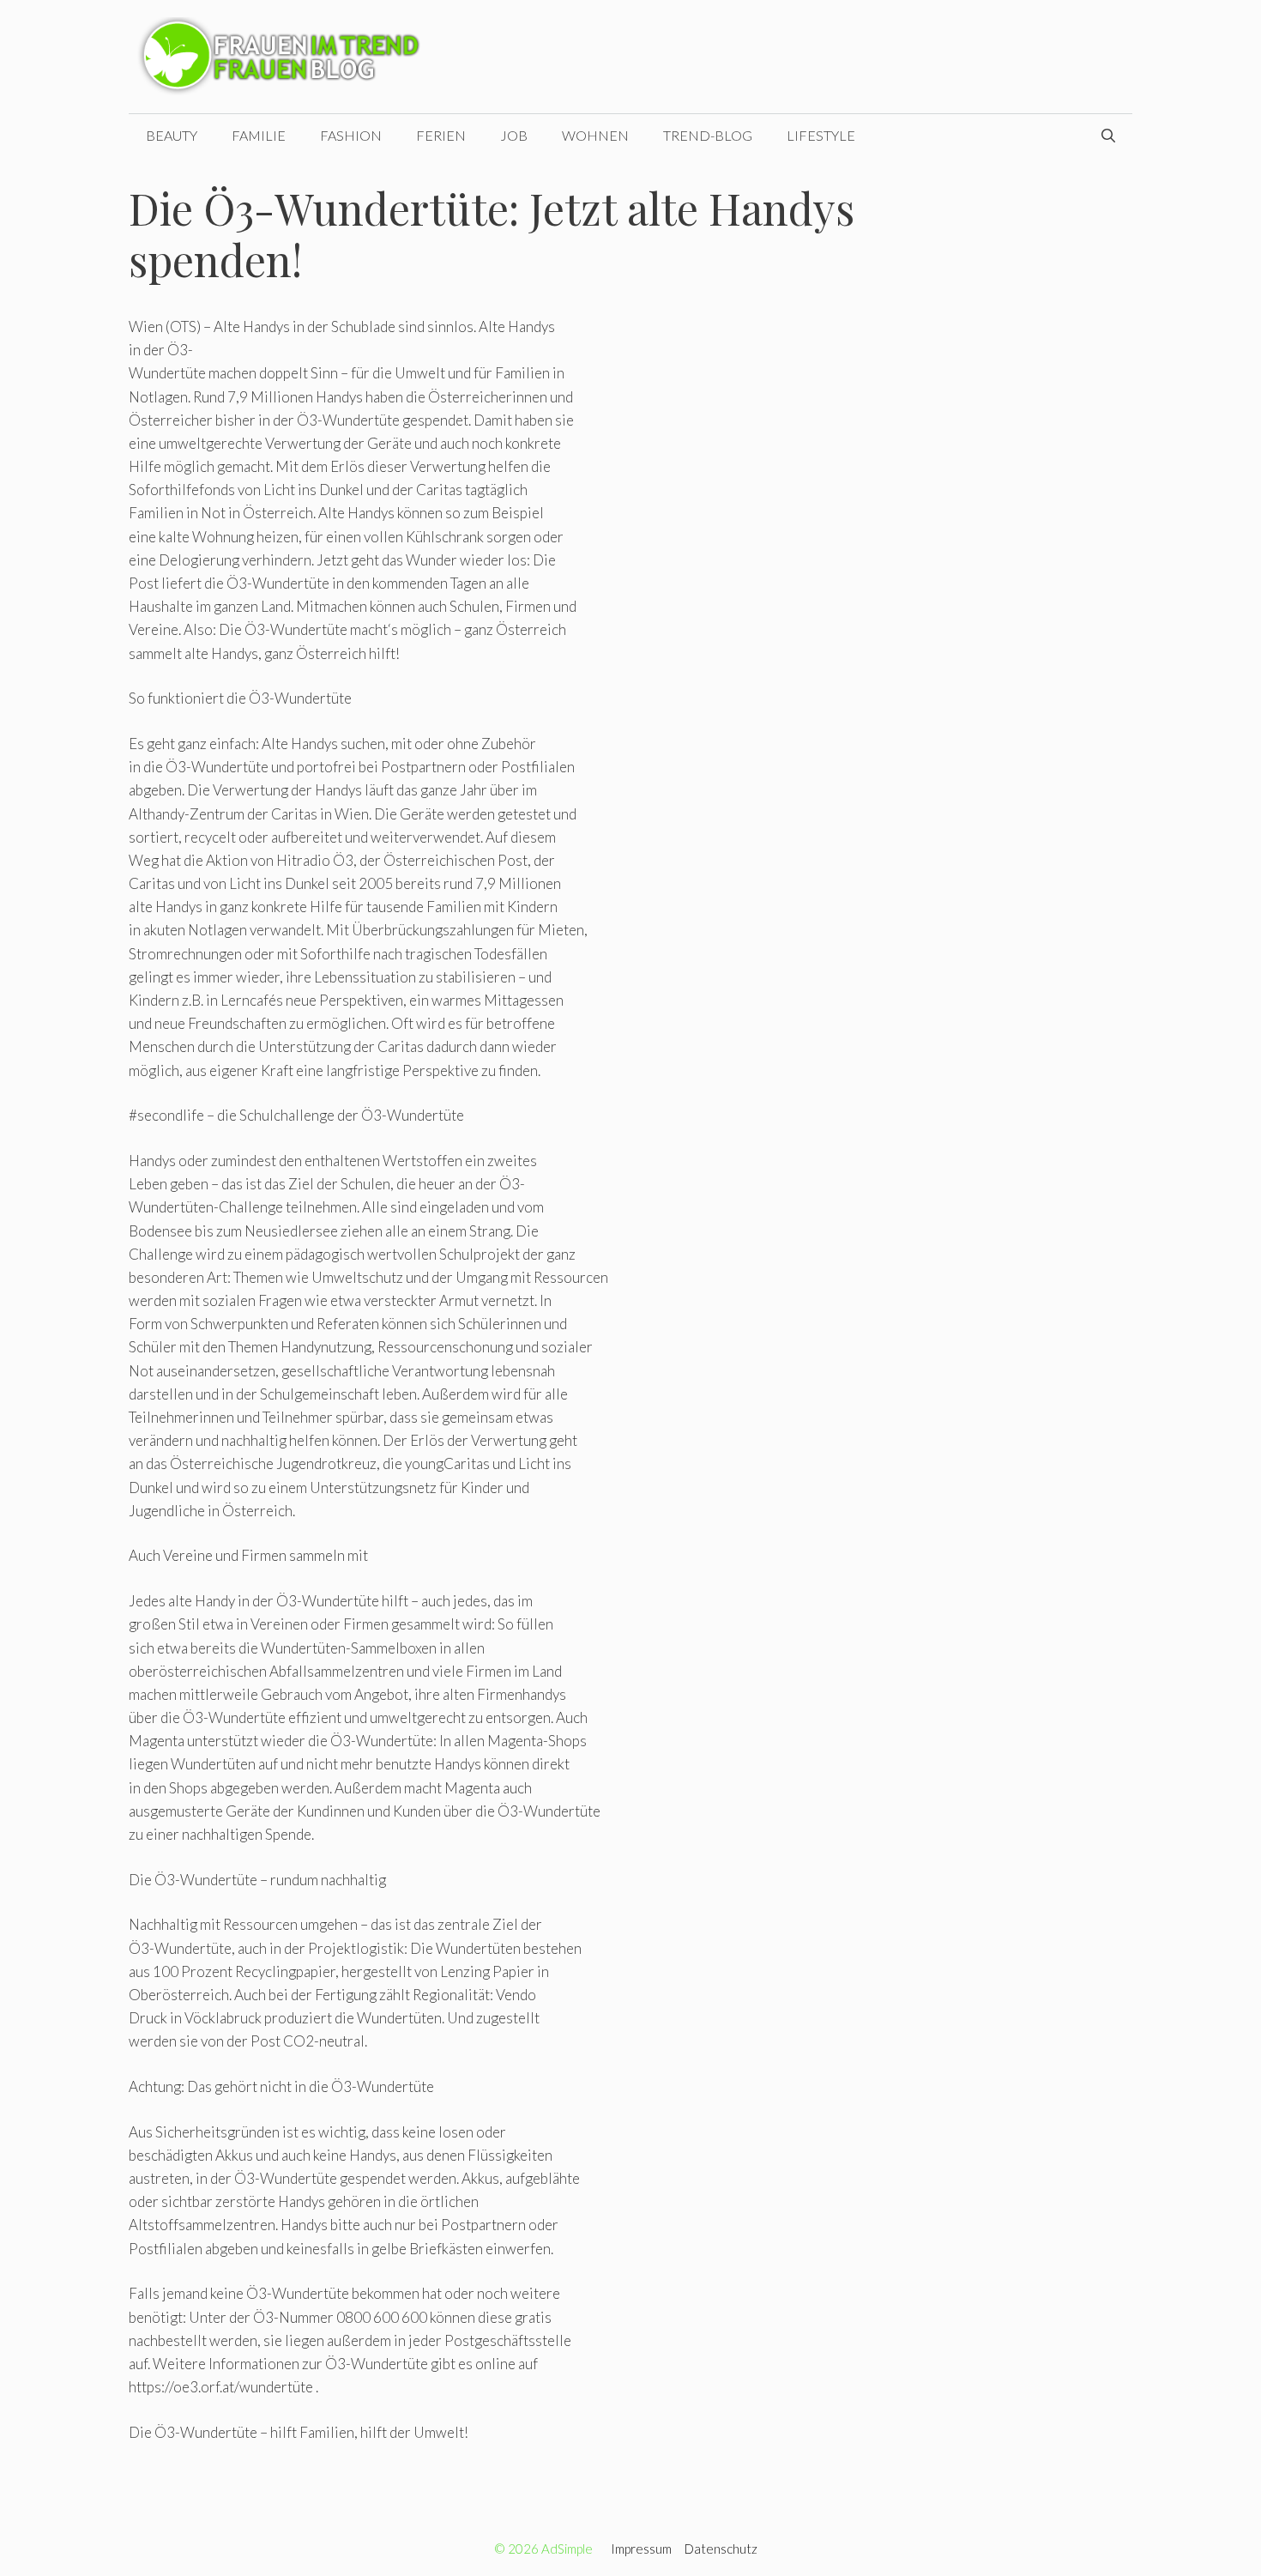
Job (514, 135)
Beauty (172, 135)
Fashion (351, 135)
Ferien (441, 135)
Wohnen (595, 135)
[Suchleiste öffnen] (1108, 136)
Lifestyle (821, 135)
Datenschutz (721, 2549)
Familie (259, 135)
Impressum (641, 2549)
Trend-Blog (708, 135)
